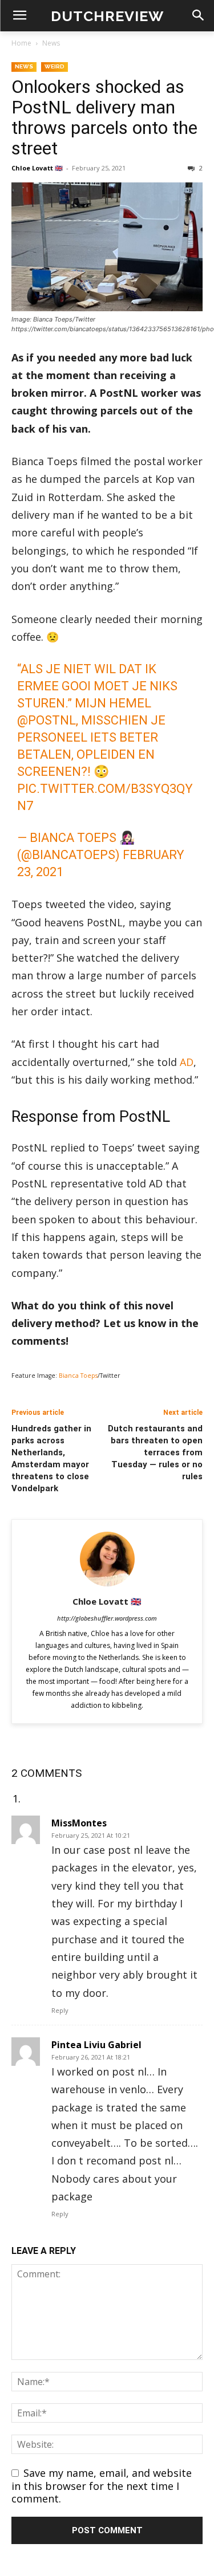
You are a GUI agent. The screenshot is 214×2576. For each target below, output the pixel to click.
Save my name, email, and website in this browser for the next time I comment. (102, 2486)
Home (21, 43)
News (51, 43)
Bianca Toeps (78, 1376)
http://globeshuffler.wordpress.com (107, 1618)
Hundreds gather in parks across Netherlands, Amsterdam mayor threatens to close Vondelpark (51, 1458)
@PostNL (47, 720)
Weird (54, 66)
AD (187, 1062)
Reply (60, 2010)
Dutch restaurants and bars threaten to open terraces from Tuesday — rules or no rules (155, 1452)
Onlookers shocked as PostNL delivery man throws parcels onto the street (104, 117)
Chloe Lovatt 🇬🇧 (37, 168)
